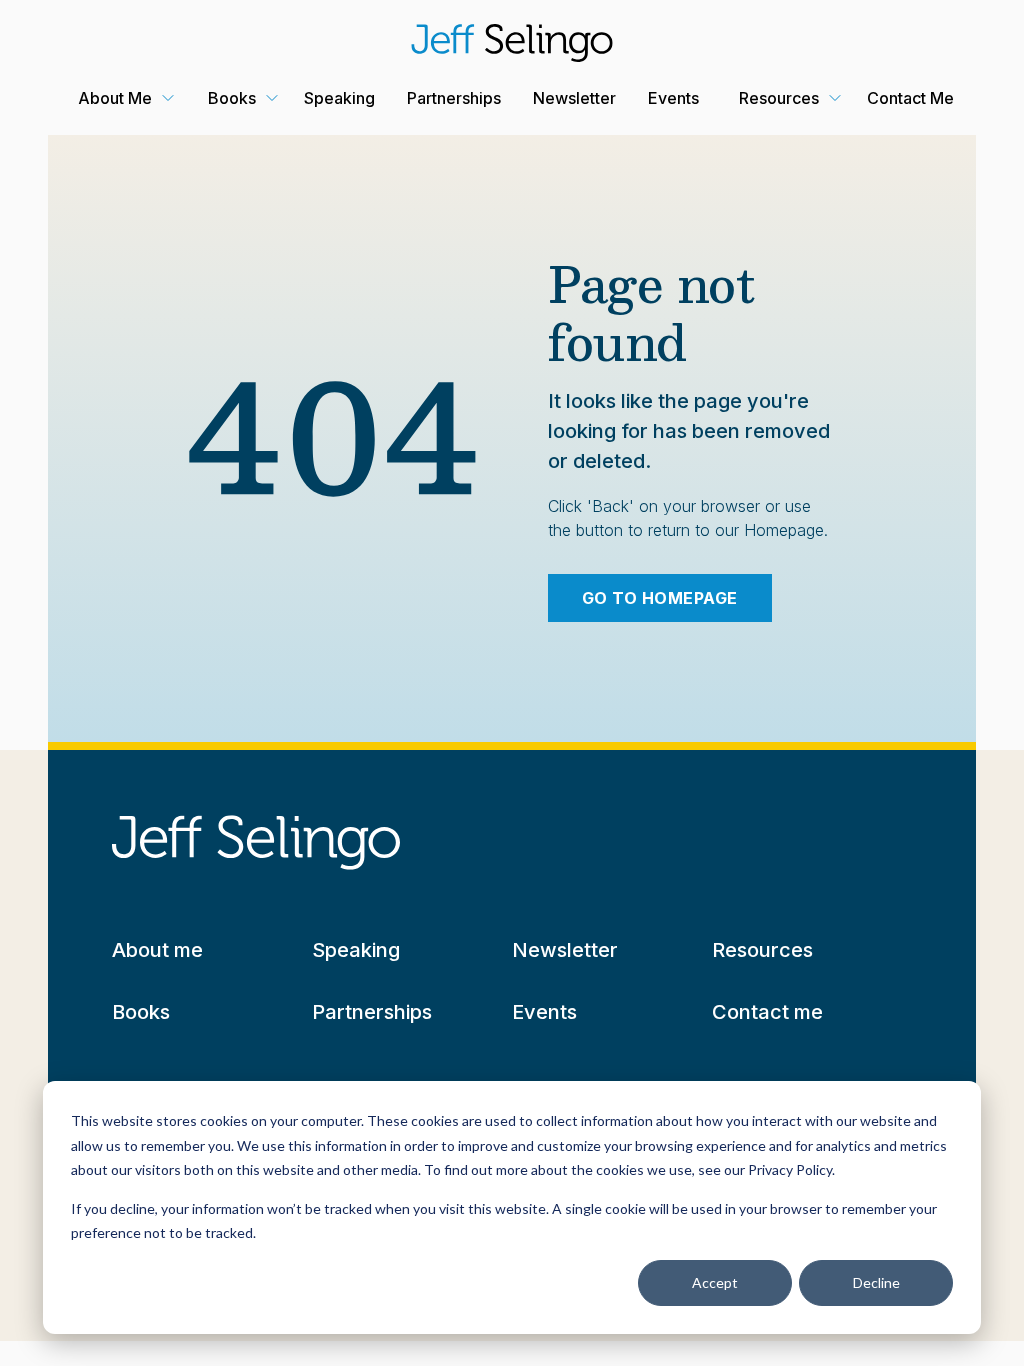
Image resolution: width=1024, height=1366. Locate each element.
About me (157, 950)
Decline (876, 1282)
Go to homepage (660, 598)
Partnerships (454, 98)
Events (673, 98)
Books (232, 98)
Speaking (339, 98)
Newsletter (574, 98)
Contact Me (910, 98)
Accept (715, 1282)
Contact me (767, 1012)
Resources (779, 98)
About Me (115, 98)
